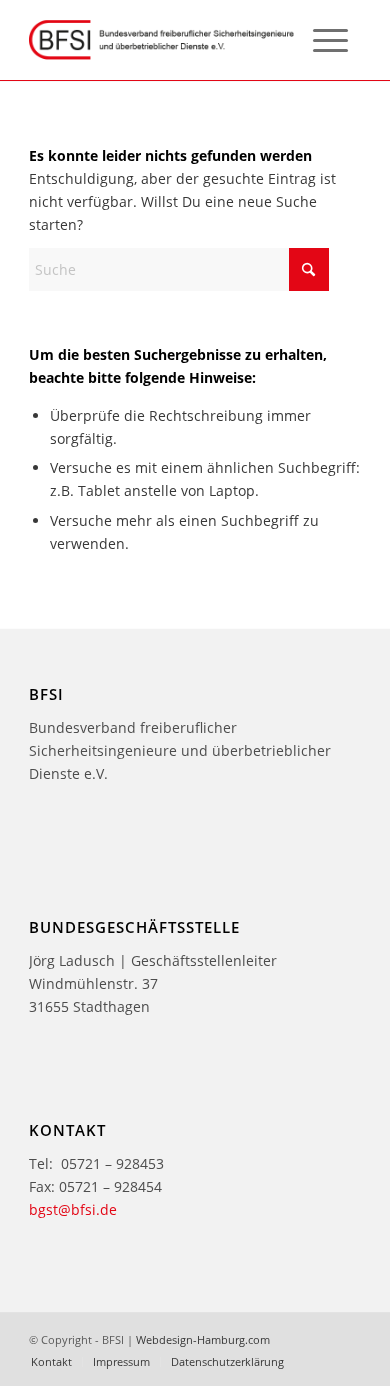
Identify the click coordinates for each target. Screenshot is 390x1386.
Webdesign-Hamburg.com (203, 1339)
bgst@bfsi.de (73, 1209)
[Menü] (330, 40)
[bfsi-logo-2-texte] (161, 40)
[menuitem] (330, 40)
